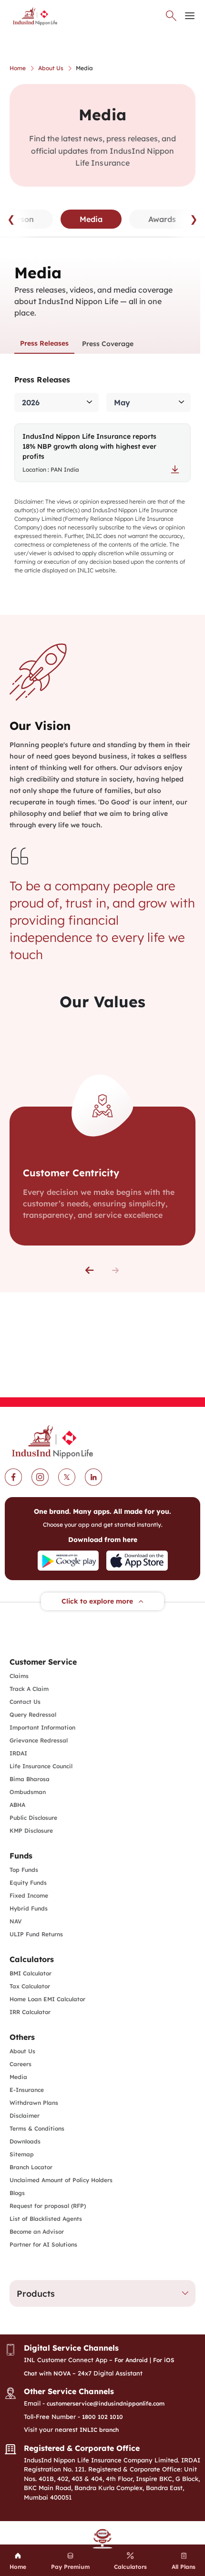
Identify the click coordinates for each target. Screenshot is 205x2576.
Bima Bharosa (30, 1779)
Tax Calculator (30, 1986)
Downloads (25, 2141)
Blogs (17, 2193)
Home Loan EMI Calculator (47, 1999)
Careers (20, 2064)
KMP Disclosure (31, 1831)
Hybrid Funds (29, 1908)
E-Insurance (27, 2090)
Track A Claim (29, 1689)
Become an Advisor (37, 2232)
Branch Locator (31, 2167)
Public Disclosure (33, 1818)
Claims (19, 1676)
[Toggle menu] (190, 16)
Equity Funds (28, 1883)
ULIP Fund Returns (36, 1934)
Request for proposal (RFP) (48, 2206)
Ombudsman (28, 1792)
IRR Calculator (30, 2012)
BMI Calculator (31, 1973)
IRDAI (18, 1753)
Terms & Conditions (37, 2128)
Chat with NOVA (47, 2373)
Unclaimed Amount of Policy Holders (61, 2180)
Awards (162, 219)
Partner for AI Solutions (43, 2244)
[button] (90, 1270)
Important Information (42, 1727)
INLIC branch (99, 2430)
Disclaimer (25, 2116)
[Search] (171, 16)
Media (18, 2077)
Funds (21, 1856)
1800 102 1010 (102, 2417)
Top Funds (24, 1870)
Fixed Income (29, 1895)
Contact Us (25, 1702)
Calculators (32, 1959)
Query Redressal (33, 1715)
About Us (22, 2051)
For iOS (164, 2360)
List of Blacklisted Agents (46, 2219)
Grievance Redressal (39, 1740)
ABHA (17, 1805)
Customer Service (43, 1662)
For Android (131, 2360)
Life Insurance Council (41, 1766)
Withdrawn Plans (34, 2103)
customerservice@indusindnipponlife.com (106, 2403)
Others (22, 2037)
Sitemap (22, 2154)
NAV (16, 1921)
